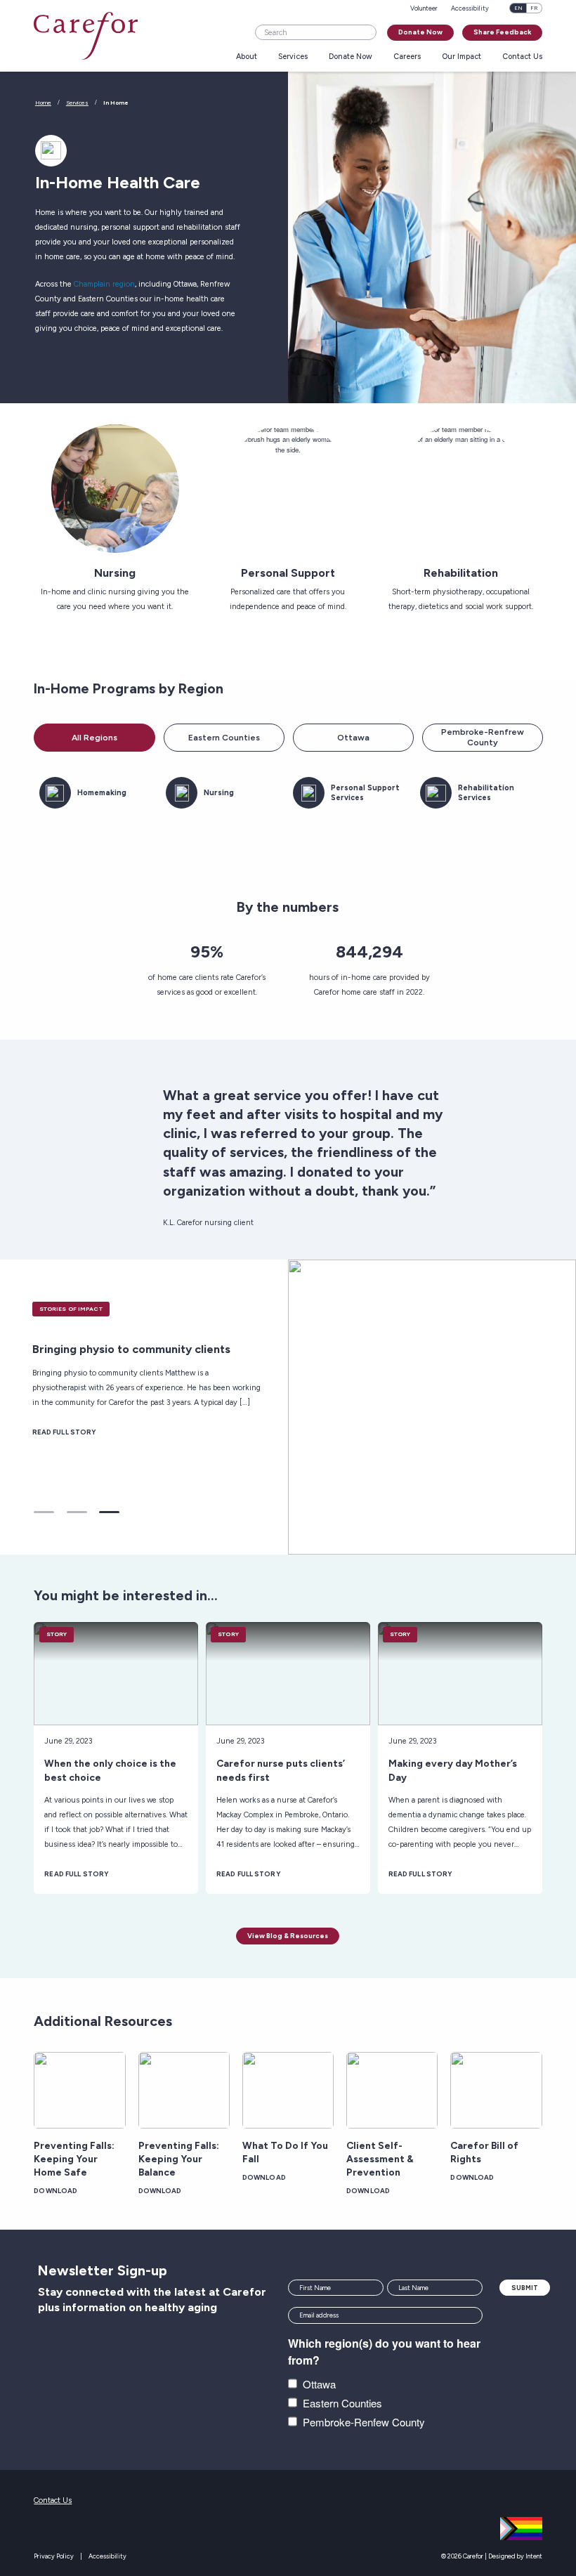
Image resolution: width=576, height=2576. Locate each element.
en (518, 8)
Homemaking (102, 793)
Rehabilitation (461, 573)
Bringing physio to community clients (131, 1349)
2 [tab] (77, 1512)
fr (534, 8)
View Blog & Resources (288, 1936)
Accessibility (107, 2556)
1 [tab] (44, 1512)
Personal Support (288, 573)
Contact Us (522, 57)
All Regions (94, 738)
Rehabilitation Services (486, 793)
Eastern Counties (224, 738)
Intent (534, 2556)
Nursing (115, 573)
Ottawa (353, 738)
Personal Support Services (365, 793)
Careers (407, 57)
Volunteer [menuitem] (424, 8)
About (247, 57)
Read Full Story (65, 1432)
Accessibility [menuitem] (470, 8)
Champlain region (104, 284)
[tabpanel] (288, 1407)
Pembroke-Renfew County (364, 2422)
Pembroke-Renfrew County (483, 738)
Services (293, 57)
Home (43, 103)
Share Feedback (502, 32)
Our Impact (462, 57)
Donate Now (420, 32)
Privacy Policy (54, 2556)
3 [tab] (109, 1512)
